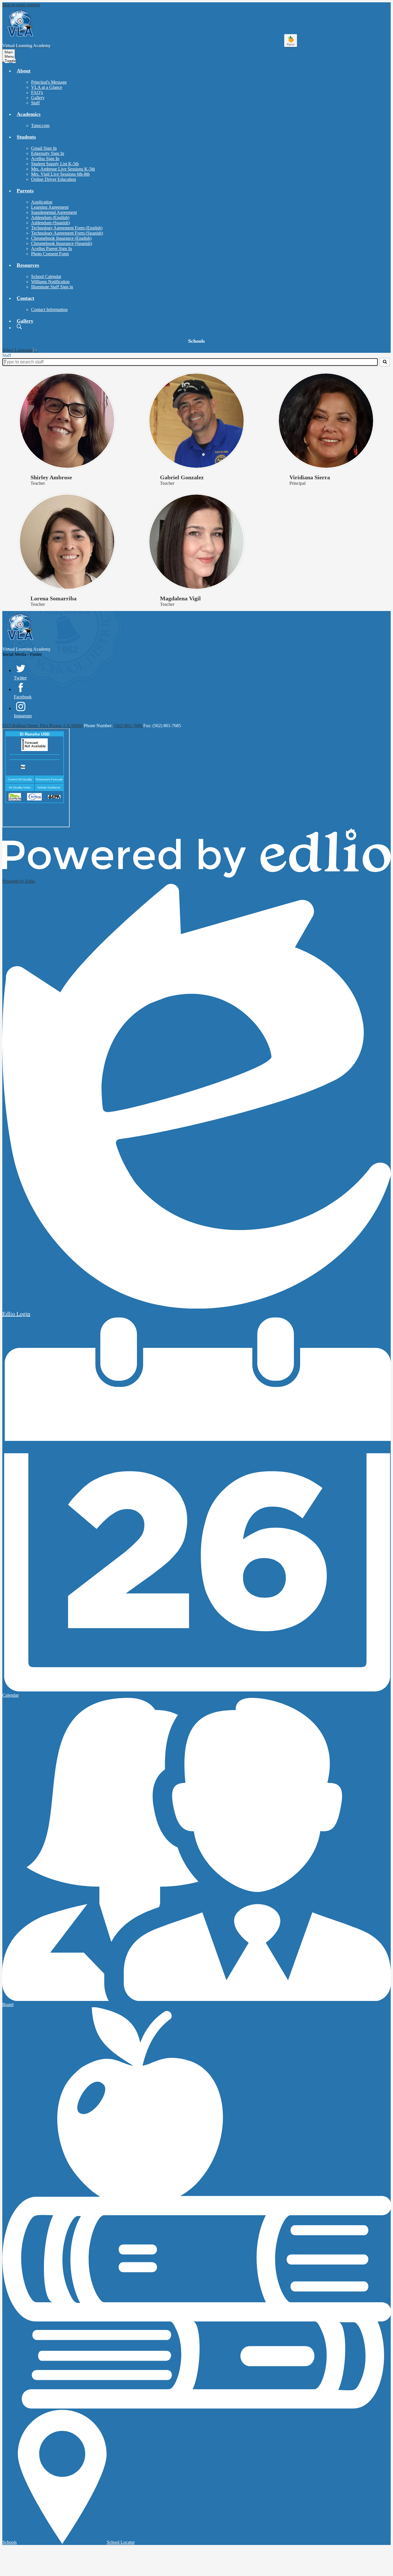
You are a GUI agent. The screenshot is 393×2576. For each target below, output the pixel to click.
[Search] (385, 362)
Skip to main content (21, 5)
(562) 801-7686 (128, 726)
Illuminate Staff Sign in (52, 287)
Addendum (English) (50, 218)
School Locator (121, 2542)
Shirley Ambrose (51, 477)
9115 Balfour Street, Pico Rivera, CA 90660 (42, 726)
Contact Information (49, 310)
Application (42, 202)
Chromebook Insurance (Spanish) (62, 243)
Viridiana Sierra (310, 477)
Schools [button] (197, 341)
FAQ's (37, 92)
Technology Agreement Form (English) (67, 228)
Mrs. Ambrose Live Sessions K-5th (63, 169)
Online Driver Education (54, 179)
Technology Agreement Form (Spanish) (67, 233)
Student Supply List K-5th (55, 164)
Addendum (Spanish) (50, 223)
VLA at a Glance (47, 87)
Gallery (38, 98)
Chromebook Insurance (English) (61, 238)
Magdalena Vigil (180, 598)
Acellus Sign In (45, 159)
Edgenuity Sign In (48, 153)
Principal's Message (49, 82)
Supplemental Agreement (54, 212)
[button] (24, 71)
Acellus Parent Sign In (51, 249)
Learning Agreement (50, 207)
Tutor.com (40, 126)
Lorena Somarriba (54, 598)
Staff (35, 103)
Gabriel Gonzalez (182, 477)
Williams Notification (50, 282)
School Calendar (46, 276)
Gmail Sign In (44, 148)
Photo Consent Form (50, 254)
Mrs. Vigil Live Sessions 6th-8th (60, 174)
